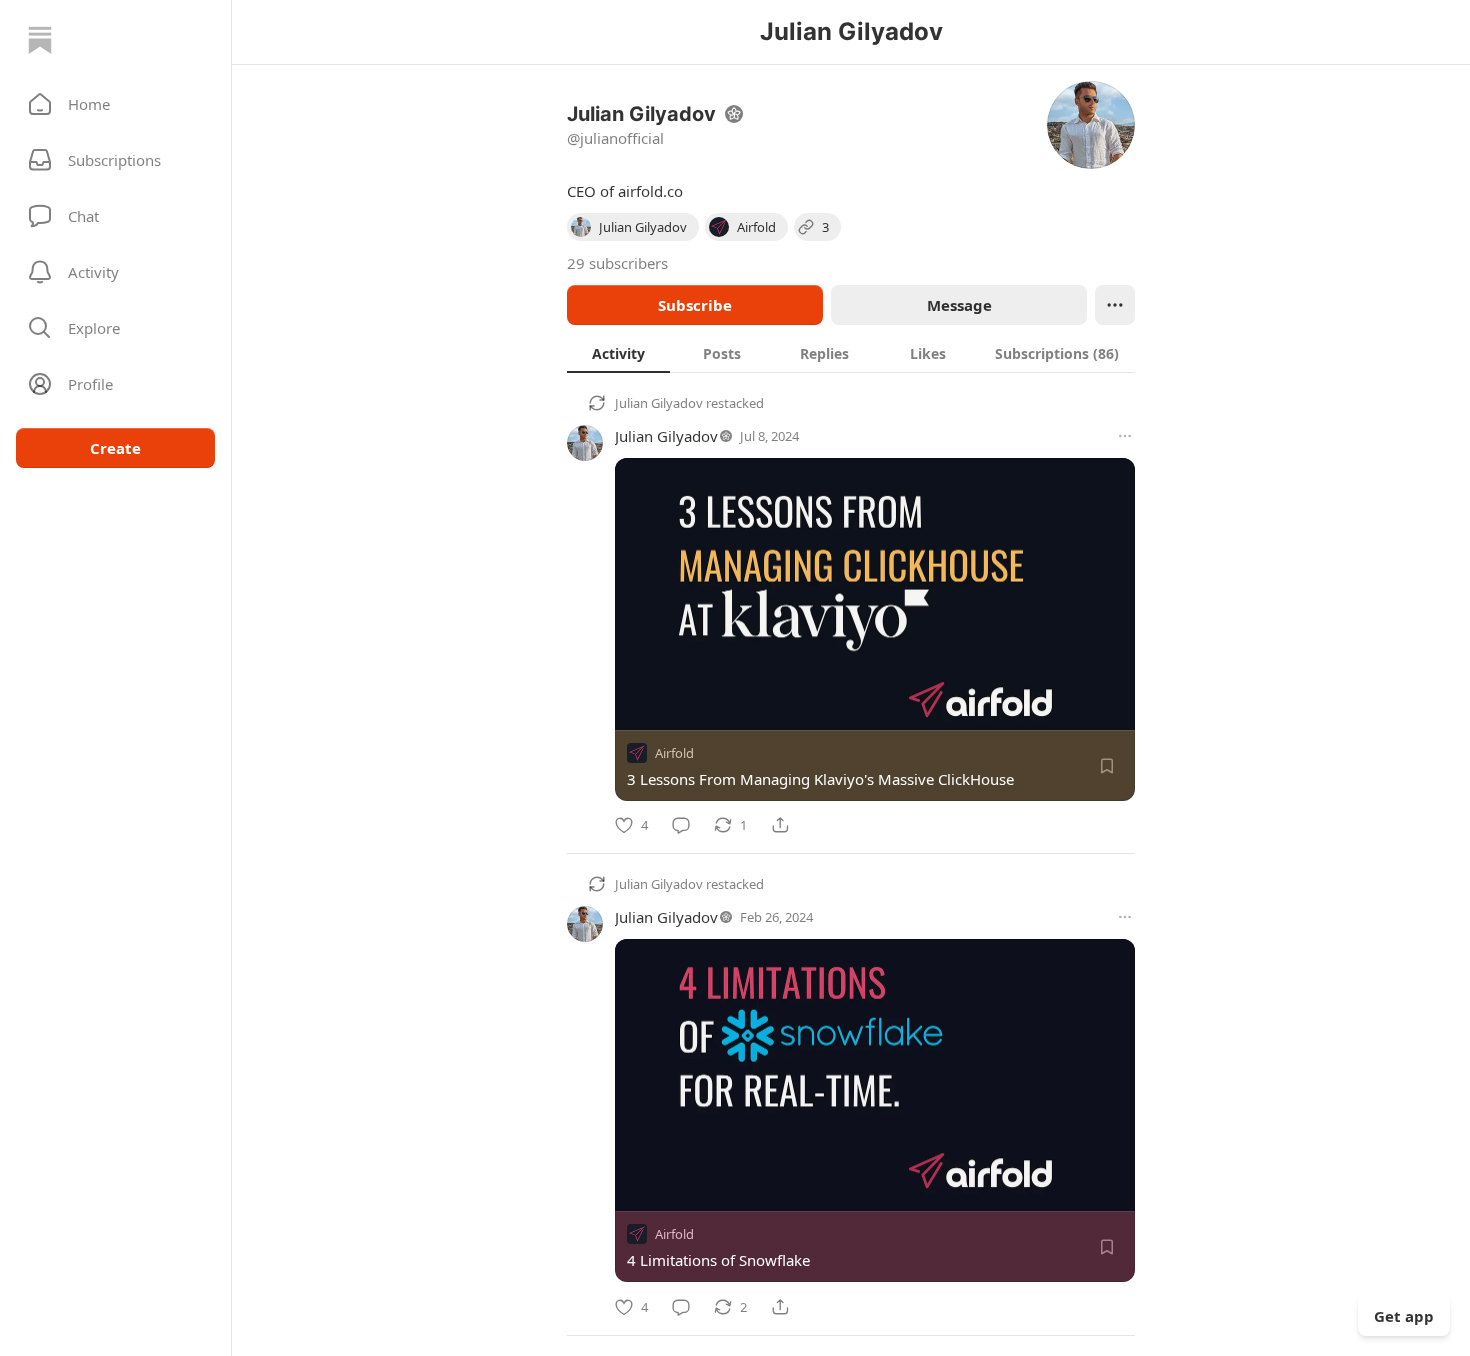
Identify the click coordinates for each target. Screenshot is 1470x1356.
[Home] (40, 40)
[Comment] (681, 825)
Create (115, 448)
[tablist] (851, 353)
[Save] (1107, 766)
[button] (115, 104)
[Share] (780, 825)
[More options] (1125, 436)
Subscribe (695, 305)
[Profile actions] (1115, 305)
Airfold (674, 753)
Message (959, 305)
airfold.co (650, 191)
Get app (1404, 1316)
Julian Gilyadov (659, 403)
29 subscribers (617, 263)
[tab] (618, 353)
